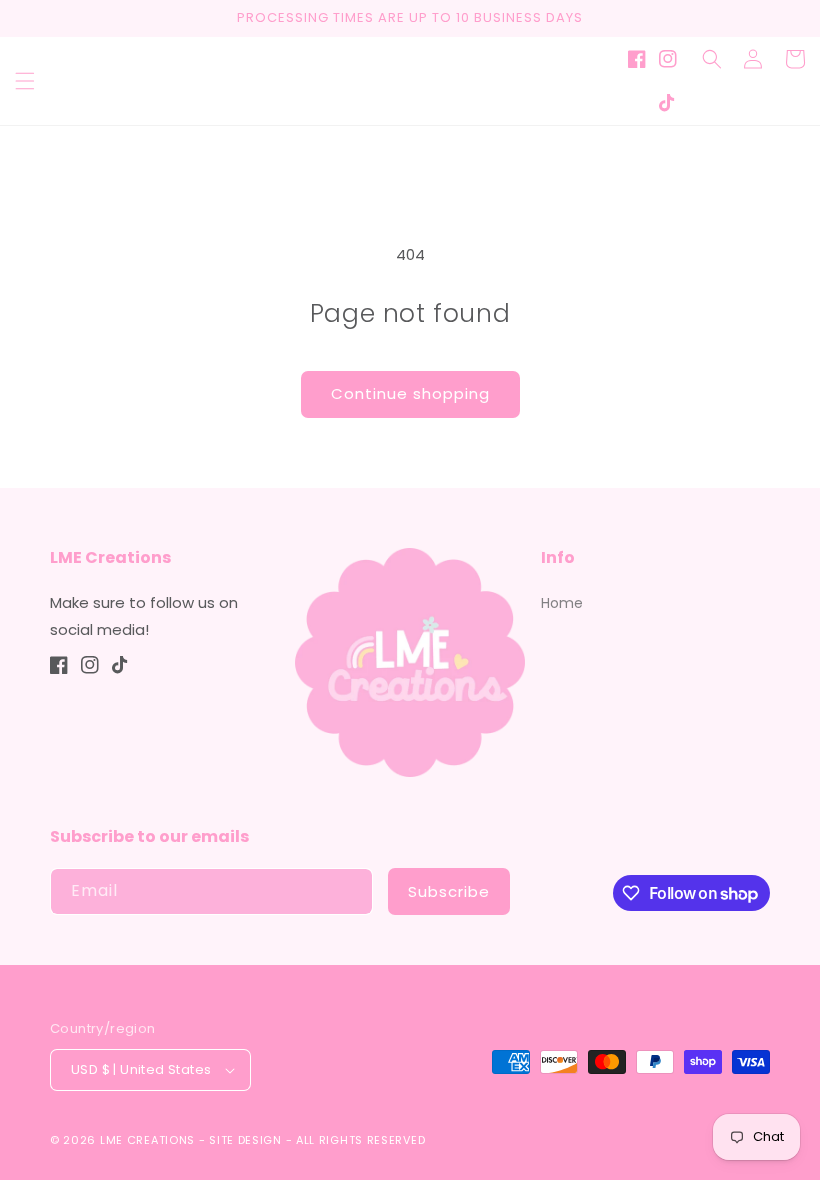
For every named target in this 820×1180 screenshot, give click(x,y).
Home (562, 603)
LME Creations (147, 1140)
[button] (25, 81)
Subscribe (449, 891)
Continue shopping (410, 393)
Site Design (245, 1140)
